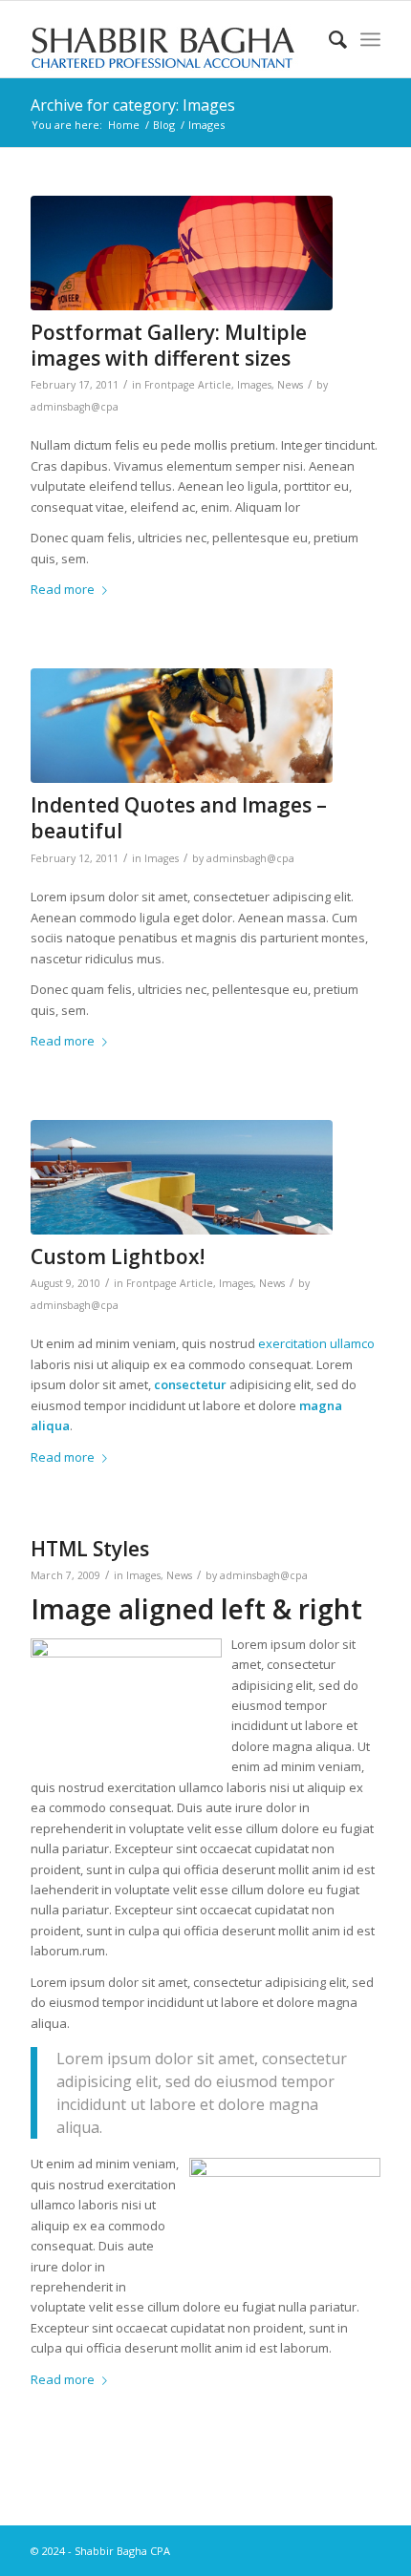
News (290, 385)
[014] (182, 726)
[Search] (328, 39)
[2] (182, 253)
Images (254, 385)
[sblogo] (170, 39)
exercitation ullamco (316, 1343)
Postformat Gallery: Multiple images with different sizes (169, 345)
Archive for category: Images (133, 105)
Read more (63, 589)
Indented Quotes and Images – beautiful (179, 818)
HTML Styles (90, 1549)
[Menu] (370, 39)
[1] (182, 1177)
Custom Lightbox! (118, 1256)
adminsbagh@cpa (75, 407)
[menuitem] (328, 39)
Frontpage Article (188, 385)
